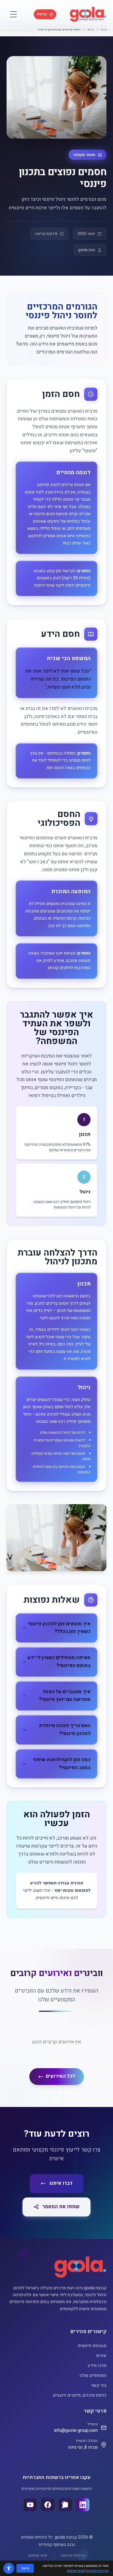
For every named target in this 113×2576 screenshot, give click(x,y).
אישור (25, 2568)
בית (104, 29)
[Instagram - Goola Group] (65, 2505)
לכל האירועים (60, 2076)
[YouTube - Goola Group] (30, 2505)
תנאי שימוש (38, 2556)
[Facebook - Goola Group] (48, 2505)
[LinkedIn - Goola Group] (83, 2505)
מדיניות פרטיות (73, 2556)
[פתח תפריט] (13, 14)
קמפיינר (45, 2545)
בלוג (91, 29)
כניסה (42, 14)
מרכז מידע (97, 2366)
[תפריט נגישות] (9, 2568)
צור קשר (99, 2385)
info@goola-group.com (76, 2430)
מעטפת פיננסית (92, 2346)
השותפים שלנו (93, 2375)
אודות (101, 2356)
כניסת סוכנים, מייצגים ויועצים (80, 2395)
